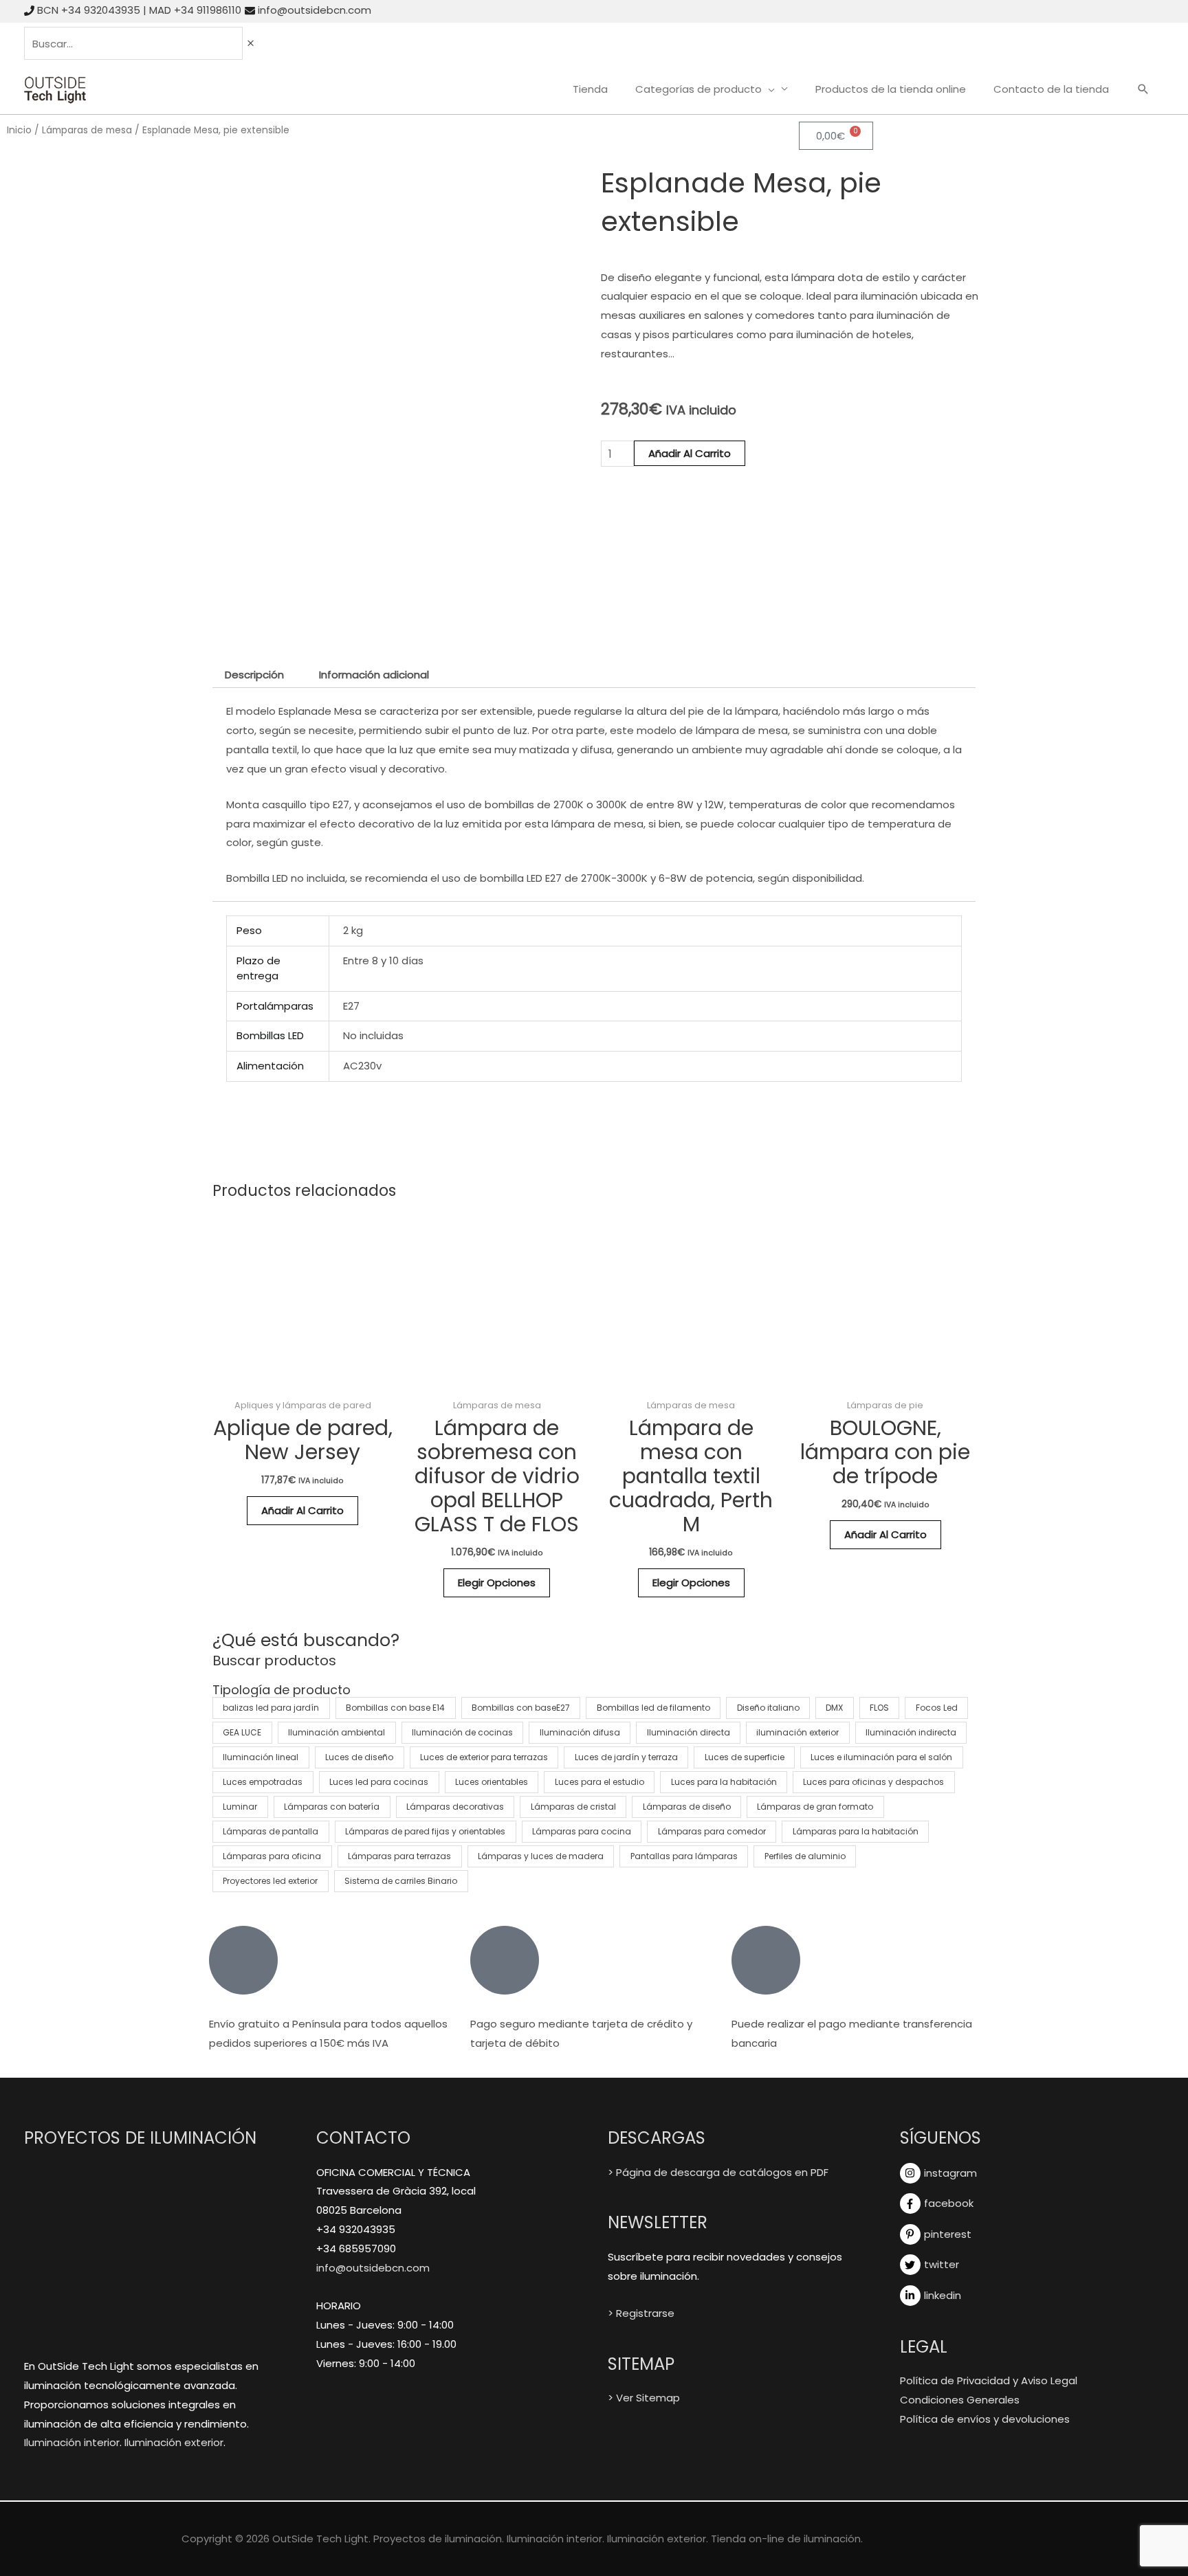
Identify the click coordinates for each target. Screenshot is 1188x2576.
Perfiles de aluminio (805, 1856)
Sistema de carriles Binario (401, 1881)
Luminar (240, 1807)
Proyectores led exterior (270, 1881)
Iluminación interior (72, 2442)
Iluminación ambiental (337, 1732)
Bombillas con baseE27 (521, 1708)
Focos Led (937, 1708)
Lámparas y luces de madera (541, 1856)
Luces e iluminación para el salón (881, 1757)
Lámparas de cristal (573, 1807)
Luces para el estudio (599, 1782)
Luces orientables (492, 1782)
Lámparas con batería (332, 1807)
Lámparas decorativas (455, 1807)
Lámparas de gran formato (815, 1807)
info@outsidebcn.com (315, 10)
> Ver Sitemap (644, 2398)
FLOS (879, 1708)
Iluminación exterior (174, 2442)
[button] (1143, 90)
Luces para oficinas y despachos (873, 1782)
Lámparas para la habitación (856, 1831)
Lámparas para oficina (272, 1856)
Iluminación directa (689, 1732)
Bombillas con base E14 (395, 1708)
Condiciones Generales (960, 2400)
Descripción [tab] (254, 675)
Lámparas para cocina (582, 1831)
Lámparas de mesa (87, 130)
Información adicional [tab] (374, 675)
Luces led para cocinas (379, 1782)
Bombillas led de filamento (653, 1708)
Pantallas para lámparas (684, 1856)
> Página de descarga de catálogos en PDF (718, 2172)
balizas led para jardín (271, 1708)
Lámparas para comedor (712, 1831)
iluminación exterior (797, 1732)
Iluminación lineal (261, 1757)
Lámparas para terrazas (399, 1856)
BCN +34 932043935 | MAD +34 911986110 (139, 10)
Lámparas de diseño (687, 1807)
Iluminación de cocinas (462, 1732)
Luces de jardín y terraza (626, 1757)
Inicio (19, 130)
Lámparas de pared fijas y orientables (425, 1831)
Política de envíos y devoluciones (985, 2419)
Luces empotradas (263, 1782)
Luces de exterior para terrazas (484, 1757)
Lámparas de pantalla (271, 1831)
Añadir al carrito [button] (302, 1510)
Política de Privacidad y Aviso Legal (989, 2380)
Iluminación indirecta (911, 1732)
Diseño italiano (768, 1708)
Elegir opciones (497, 1583)
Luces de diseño (359, 1757)
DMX (834, 1708)
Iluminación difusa (580, 1732)
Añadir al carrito (690, 453)
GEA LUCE (242, 1732)
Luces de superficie (745, 1757)
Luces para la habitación (724, 1782)
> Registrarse (641, 2313)
